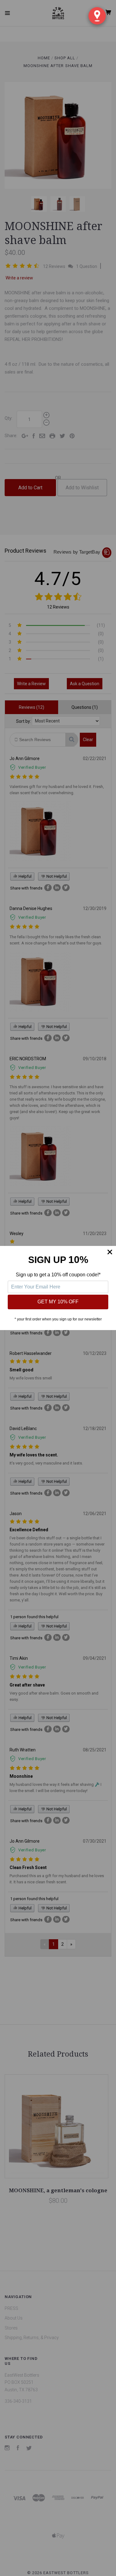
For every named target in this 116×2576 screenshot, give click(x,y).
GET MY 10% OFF (58, 1302)
